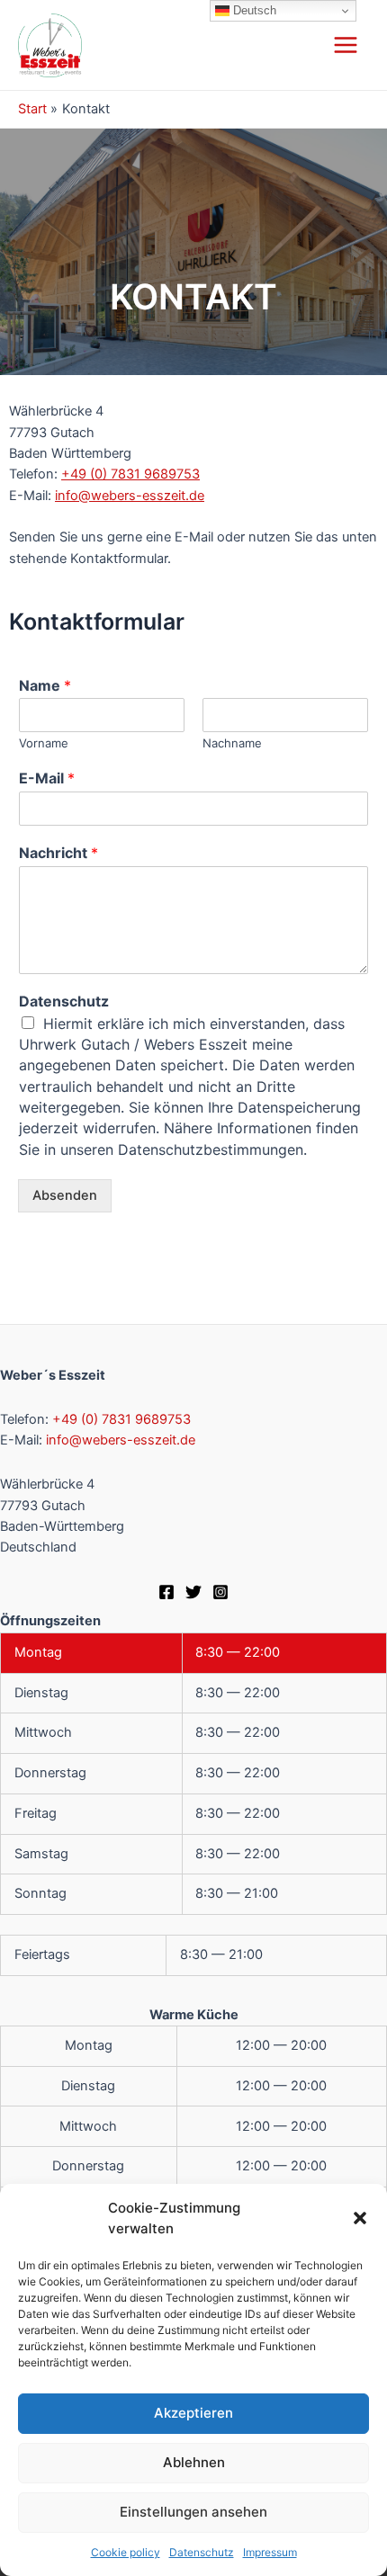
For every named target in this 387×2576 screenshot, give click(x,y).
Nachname (232, 743)
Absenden (65, 1195)
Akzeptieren (193, 2413)
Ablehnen (194, 2462)
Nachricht (58, 853)
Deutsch (253, 10)
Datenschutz (202, 2552)
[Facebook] (166, 1592)
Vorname (44, 743)
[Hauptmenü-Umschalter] (346, 45)
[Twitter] (193, 1592)
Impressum (270, 2552)
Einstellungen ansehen (193, 2512)
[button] (360, 2218)
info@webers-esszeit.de (130, 496)
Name (45, 685)
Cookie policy (126, 2552)
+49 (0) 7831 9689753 (130, 474)
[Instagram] (220, 1592)
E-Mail (47, 778)
